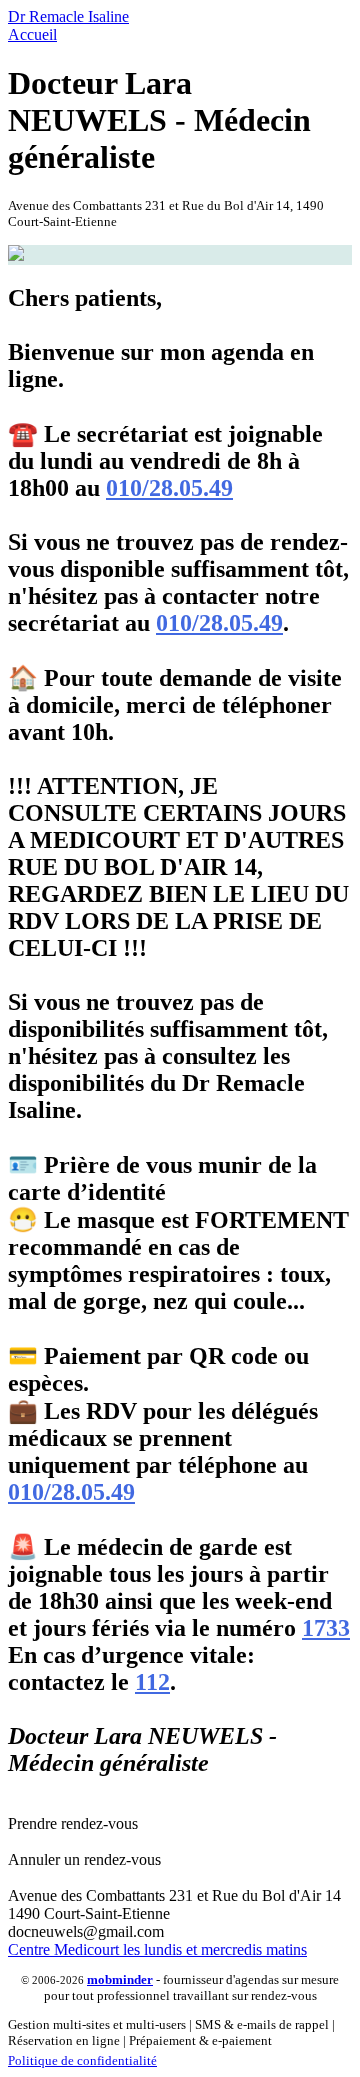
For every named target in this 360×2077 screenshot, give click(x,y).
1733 (326, 1628)
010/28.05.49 (169, 488)
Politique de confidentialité (82, 2060)
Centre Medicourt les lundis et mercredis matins (157, 1949)
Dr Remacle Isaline (68, 16)
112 (152, 1682)
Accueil (32, 34)
